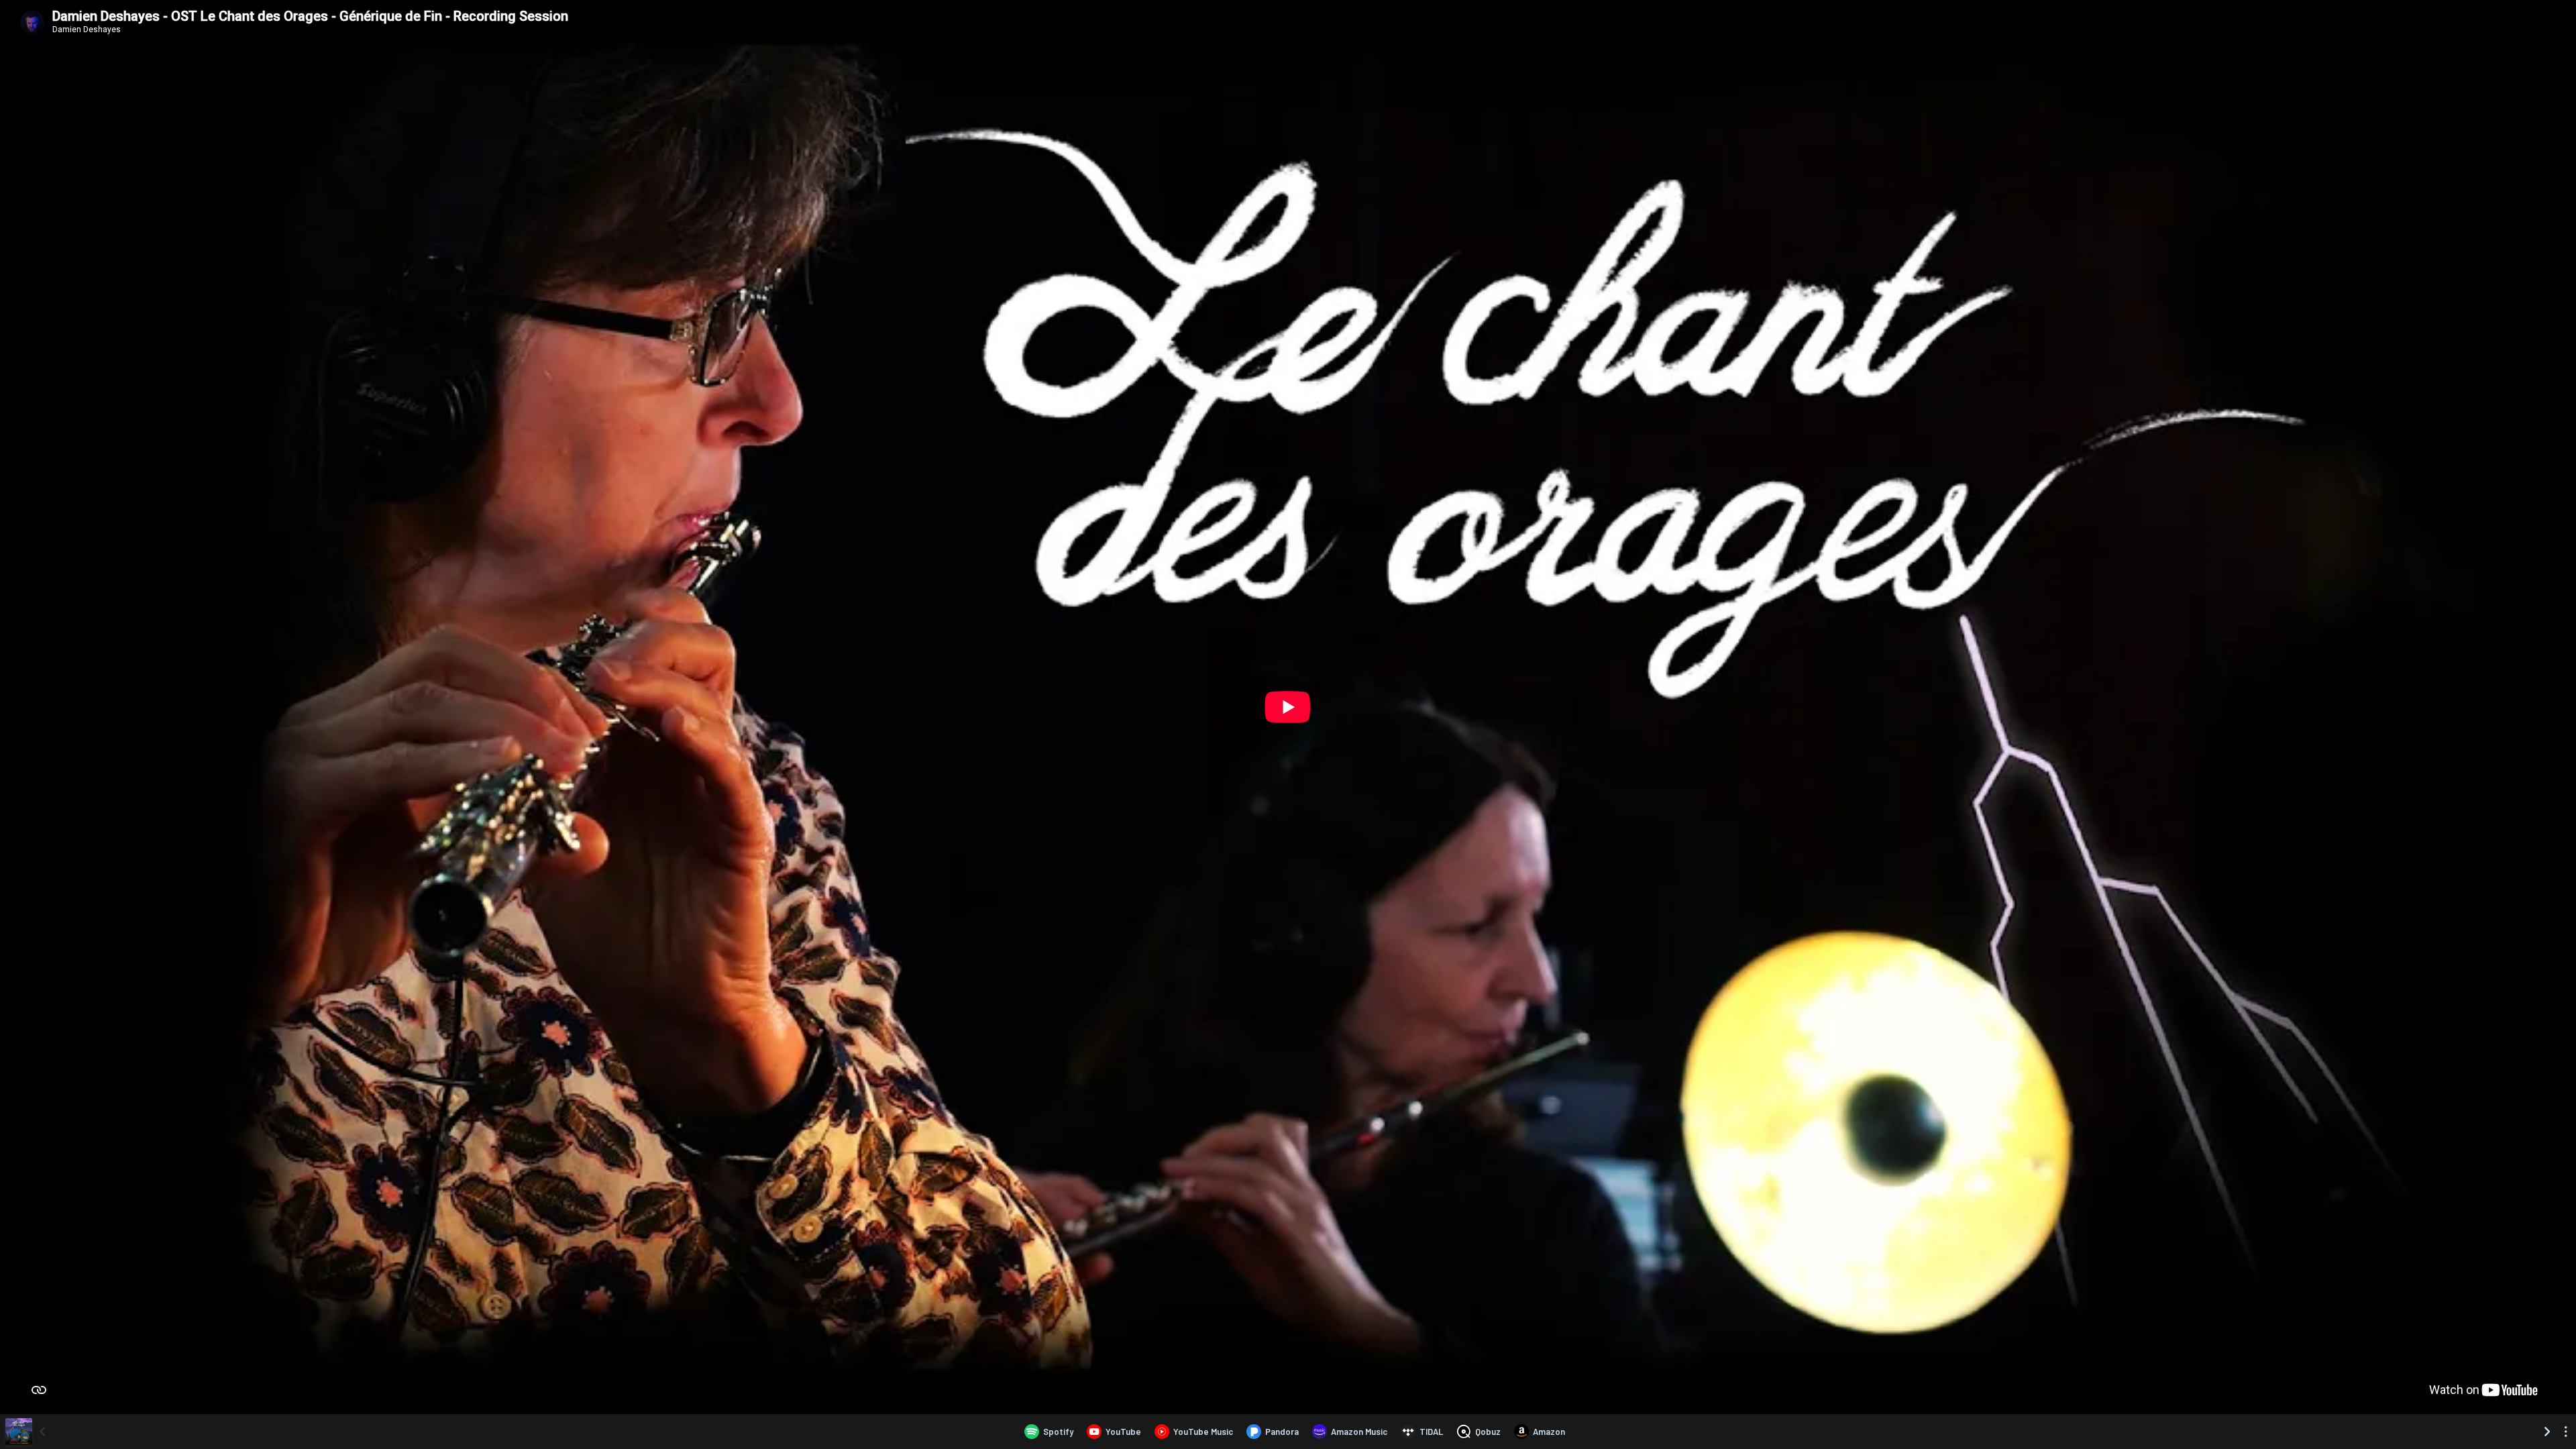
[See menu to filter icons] (2566, 1432)
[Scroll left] (42, 1432)
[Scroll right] (2547, 1432)
